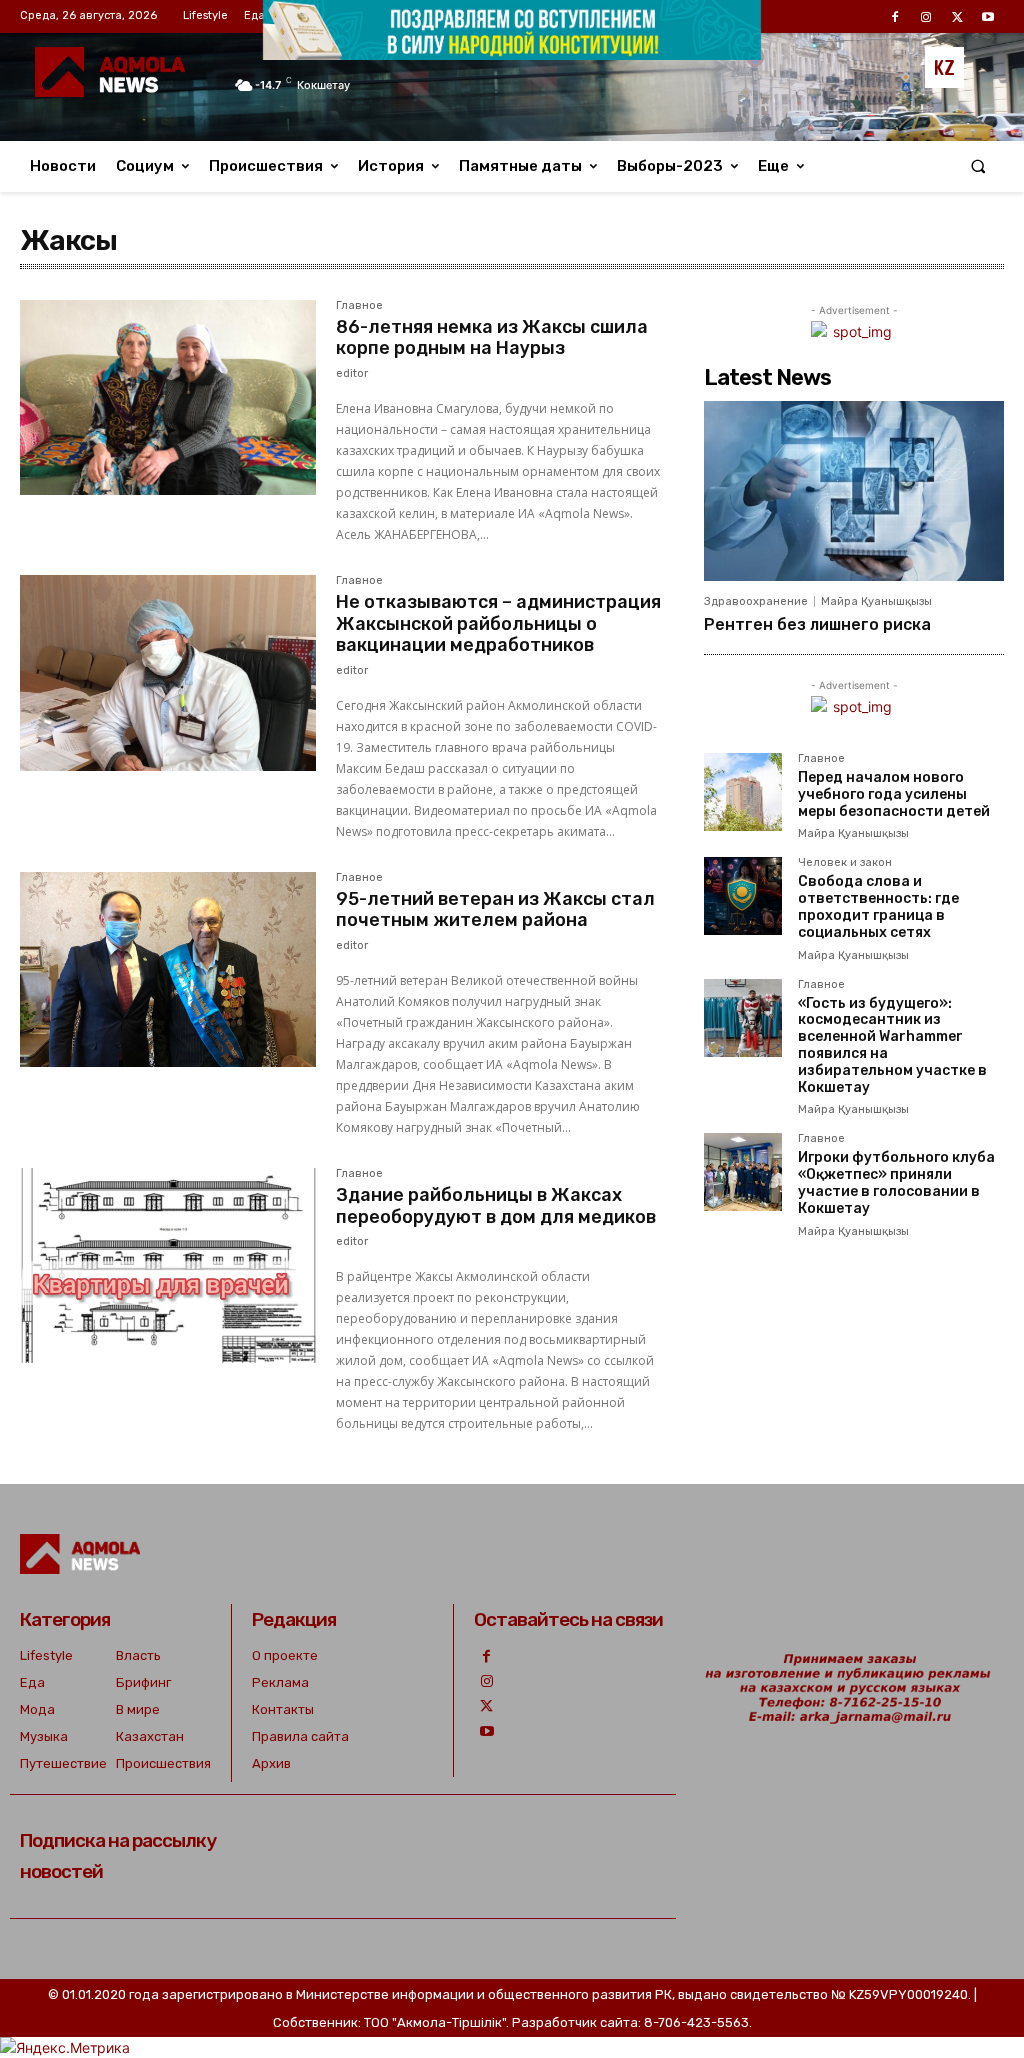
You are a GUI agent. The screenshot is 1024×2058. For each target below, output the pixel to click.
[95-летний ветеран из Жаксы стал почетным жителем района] (168, 970)
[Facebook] (486, 1656)
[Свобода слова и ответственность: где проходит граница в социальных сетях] (743, 896)
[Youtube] (486, 1731)
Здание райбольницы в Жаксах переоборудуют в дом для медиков (496, 1206)
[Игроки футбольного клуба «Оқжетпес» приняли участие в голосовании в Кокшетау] (743, 1172)
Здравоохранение (756, 601)
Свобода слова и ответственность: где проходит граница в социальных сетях (878, 906)
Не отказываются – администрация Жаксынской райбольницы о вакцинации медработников (498, 623)
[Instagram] (486, 1681)
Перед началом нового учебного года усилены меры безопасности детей (894, 794)
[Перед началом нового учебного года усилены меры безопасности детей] (743, 792)
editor (352, 373)
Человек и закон (845, 863)
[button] (978, 166)
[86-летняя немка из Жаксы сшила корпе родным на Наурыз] (168, 398)
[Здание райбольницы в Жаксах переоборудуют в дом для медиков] (168, 1266)
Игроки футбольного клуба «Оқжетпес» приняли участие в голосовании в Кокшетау (896, 1182)
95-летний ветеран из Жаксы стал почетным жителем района (495, 910)
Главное (359, 306)
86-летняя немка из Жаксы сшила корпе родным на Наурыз (492, 338)
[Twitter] (486, 1706)
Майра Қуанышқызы (876, 601)
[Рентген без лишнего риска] (854, 491)
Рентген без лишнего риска (817, 624)
